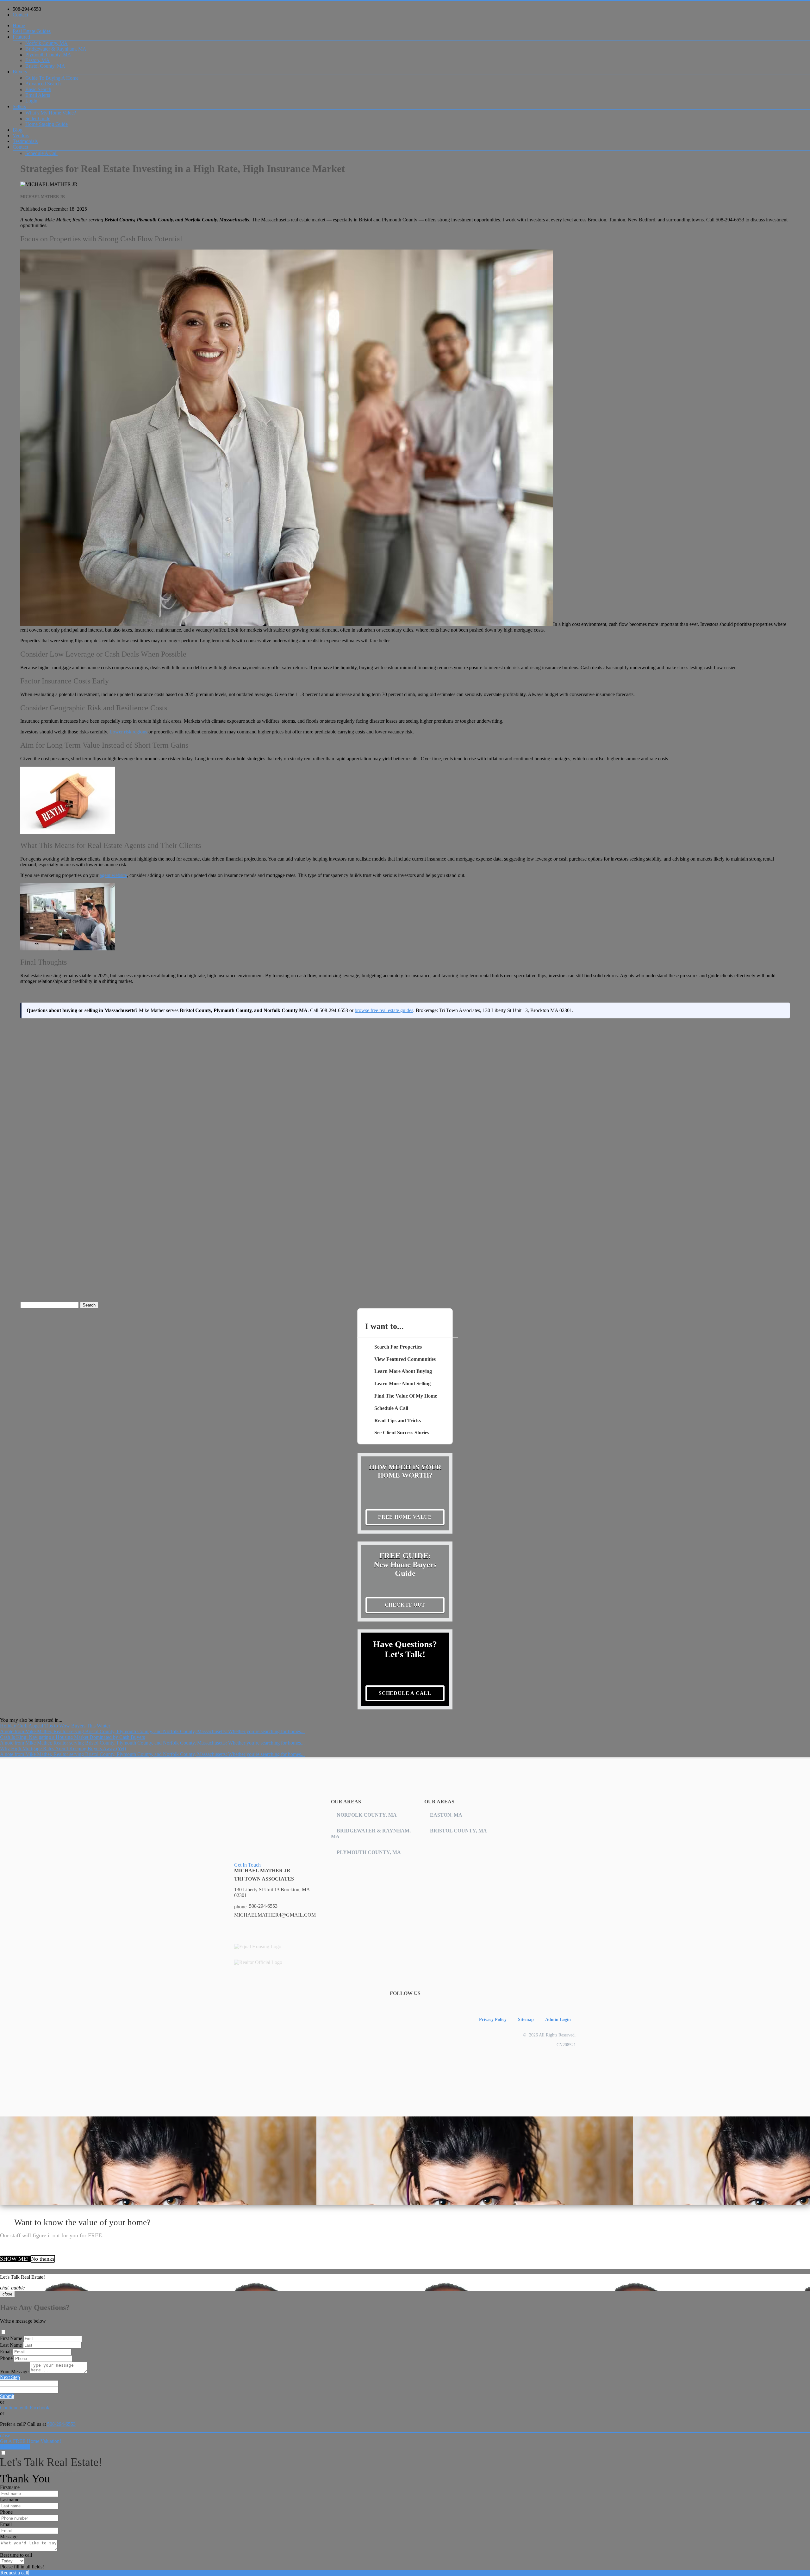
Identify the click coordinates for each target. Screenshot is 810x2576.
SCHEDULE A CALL (405, 1693)
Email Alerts (38, 95)
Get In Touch (247, 1865)
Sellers (19, 106)
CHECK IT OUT (405, 1605)
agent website (113, 875)
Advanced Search (43, 84)
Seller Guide (38, 118)
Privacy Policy (493, 2019)
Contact (20, 15)
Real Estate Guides (32, 31)
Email (6, 2352)
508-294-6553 (27, 9)
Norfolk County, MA (47, 43)
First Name (11, 2338)
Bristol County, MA (45, 66)
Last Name (11, 2345)
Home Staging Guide (47, 124)
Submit (7, 2396)
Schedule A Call (41, 153)
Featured (21, 37)
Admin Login (558, 2019)
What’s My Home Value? (51, 113)
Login (31, 101)
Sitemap (526, 2019)
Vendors (21, 136)
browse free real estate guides (384, 1010)
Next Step (10, 2377)
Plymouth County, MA (48, 55)
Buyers (20, 72)
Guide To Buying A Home (52, 78)
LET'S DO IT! (15, 2447)
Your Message (14, 2372)
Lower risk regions (128, 732)
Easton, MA (37, 60)
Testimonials (25, 141)
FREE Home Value (405, 1517)
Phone (6, 2358)
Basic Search (38, 89)
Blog (18, 130)
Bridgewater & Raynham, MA (56, 49)
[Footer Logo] (277, 1802)
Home (19, 25)
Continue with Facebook (25, 2408)
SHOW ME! (15, 2259)
